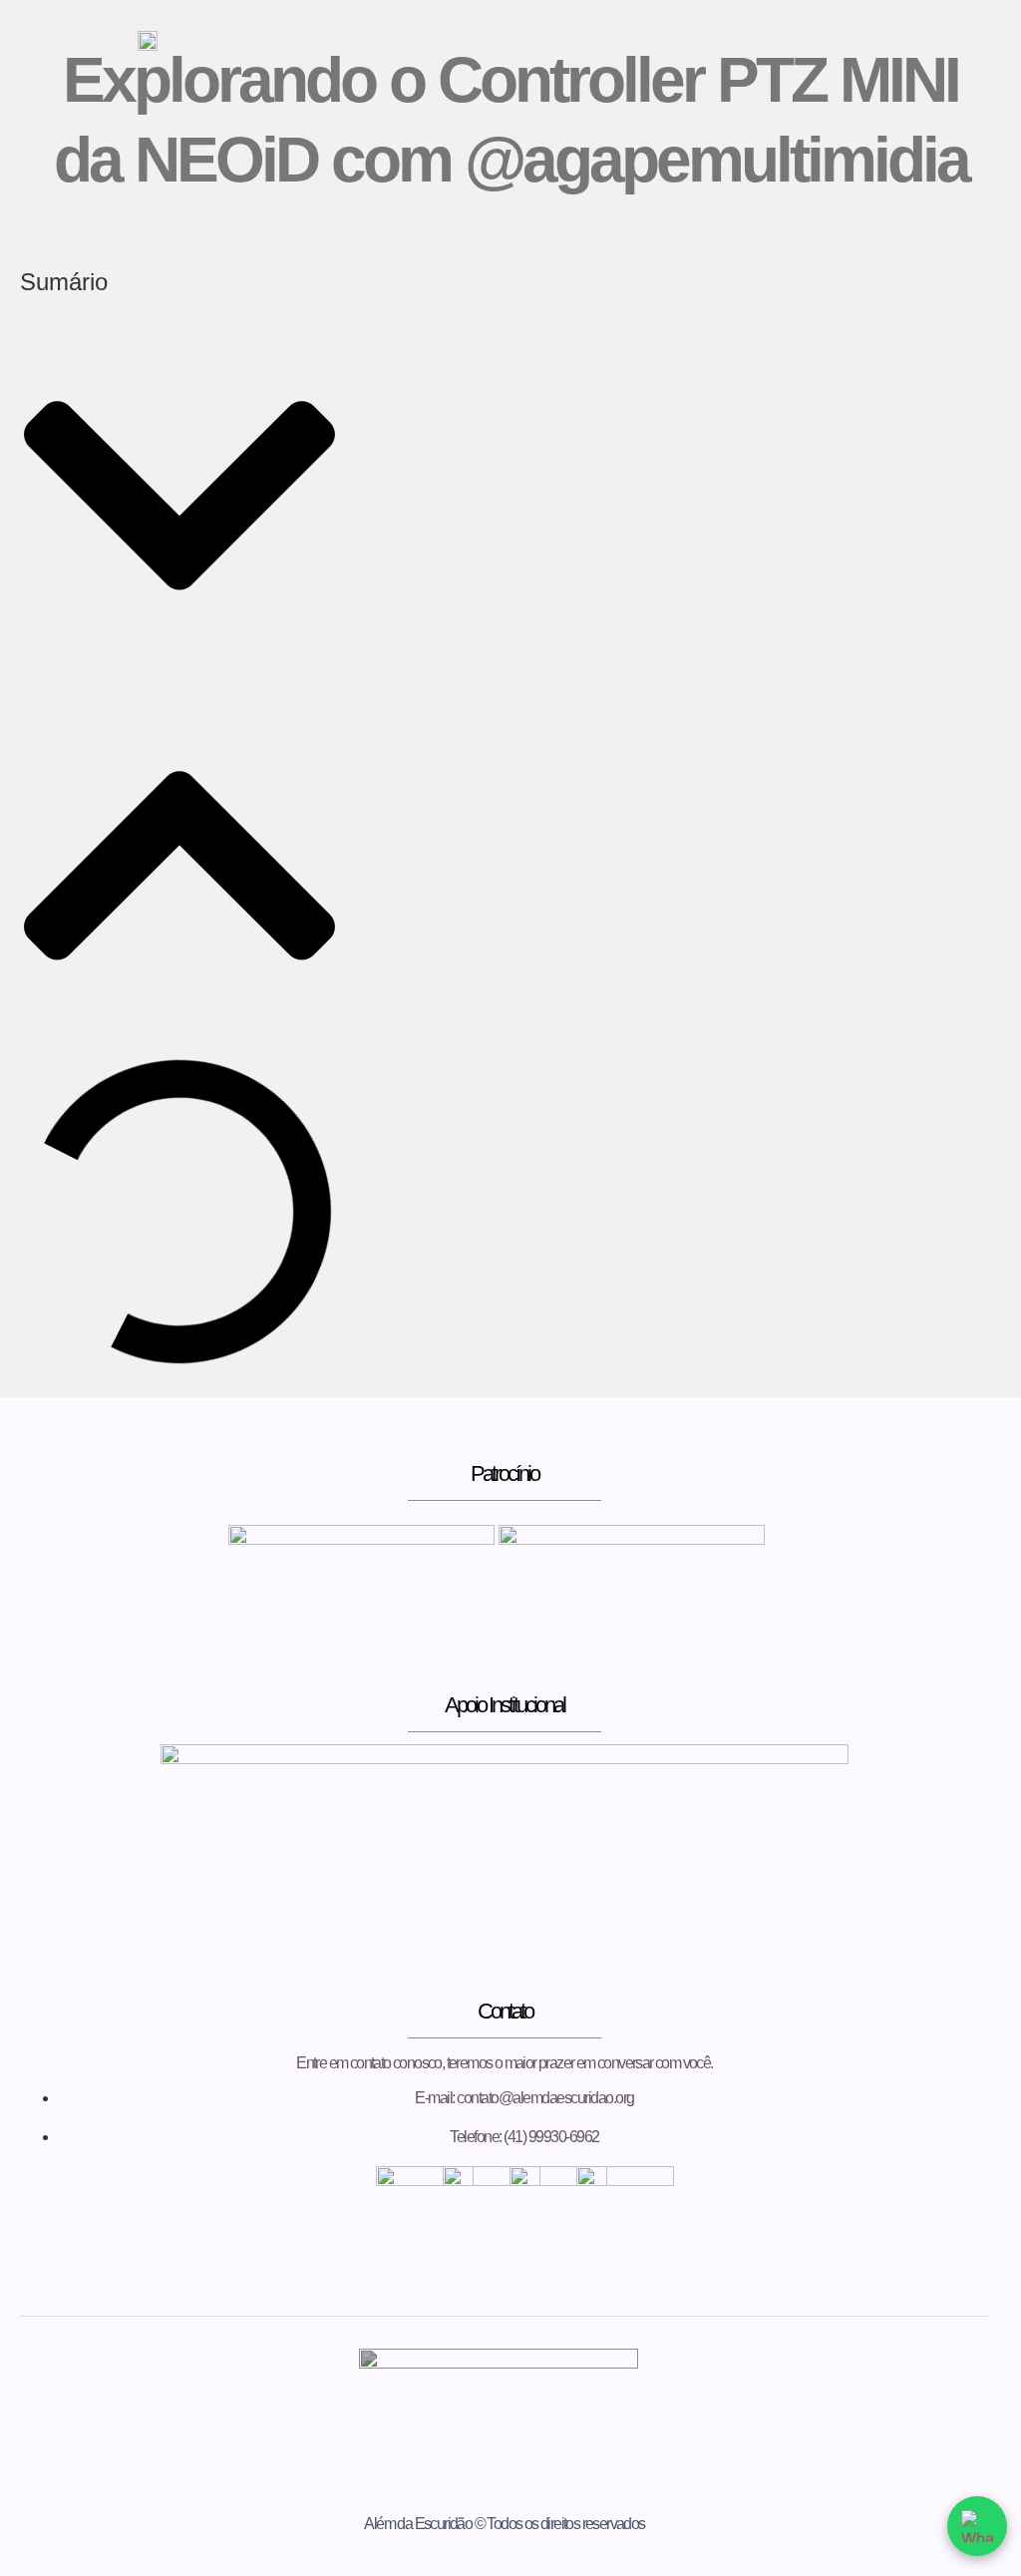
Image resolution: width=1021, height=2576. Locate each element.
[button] (179, 498)
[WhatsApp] (977, 2526)
